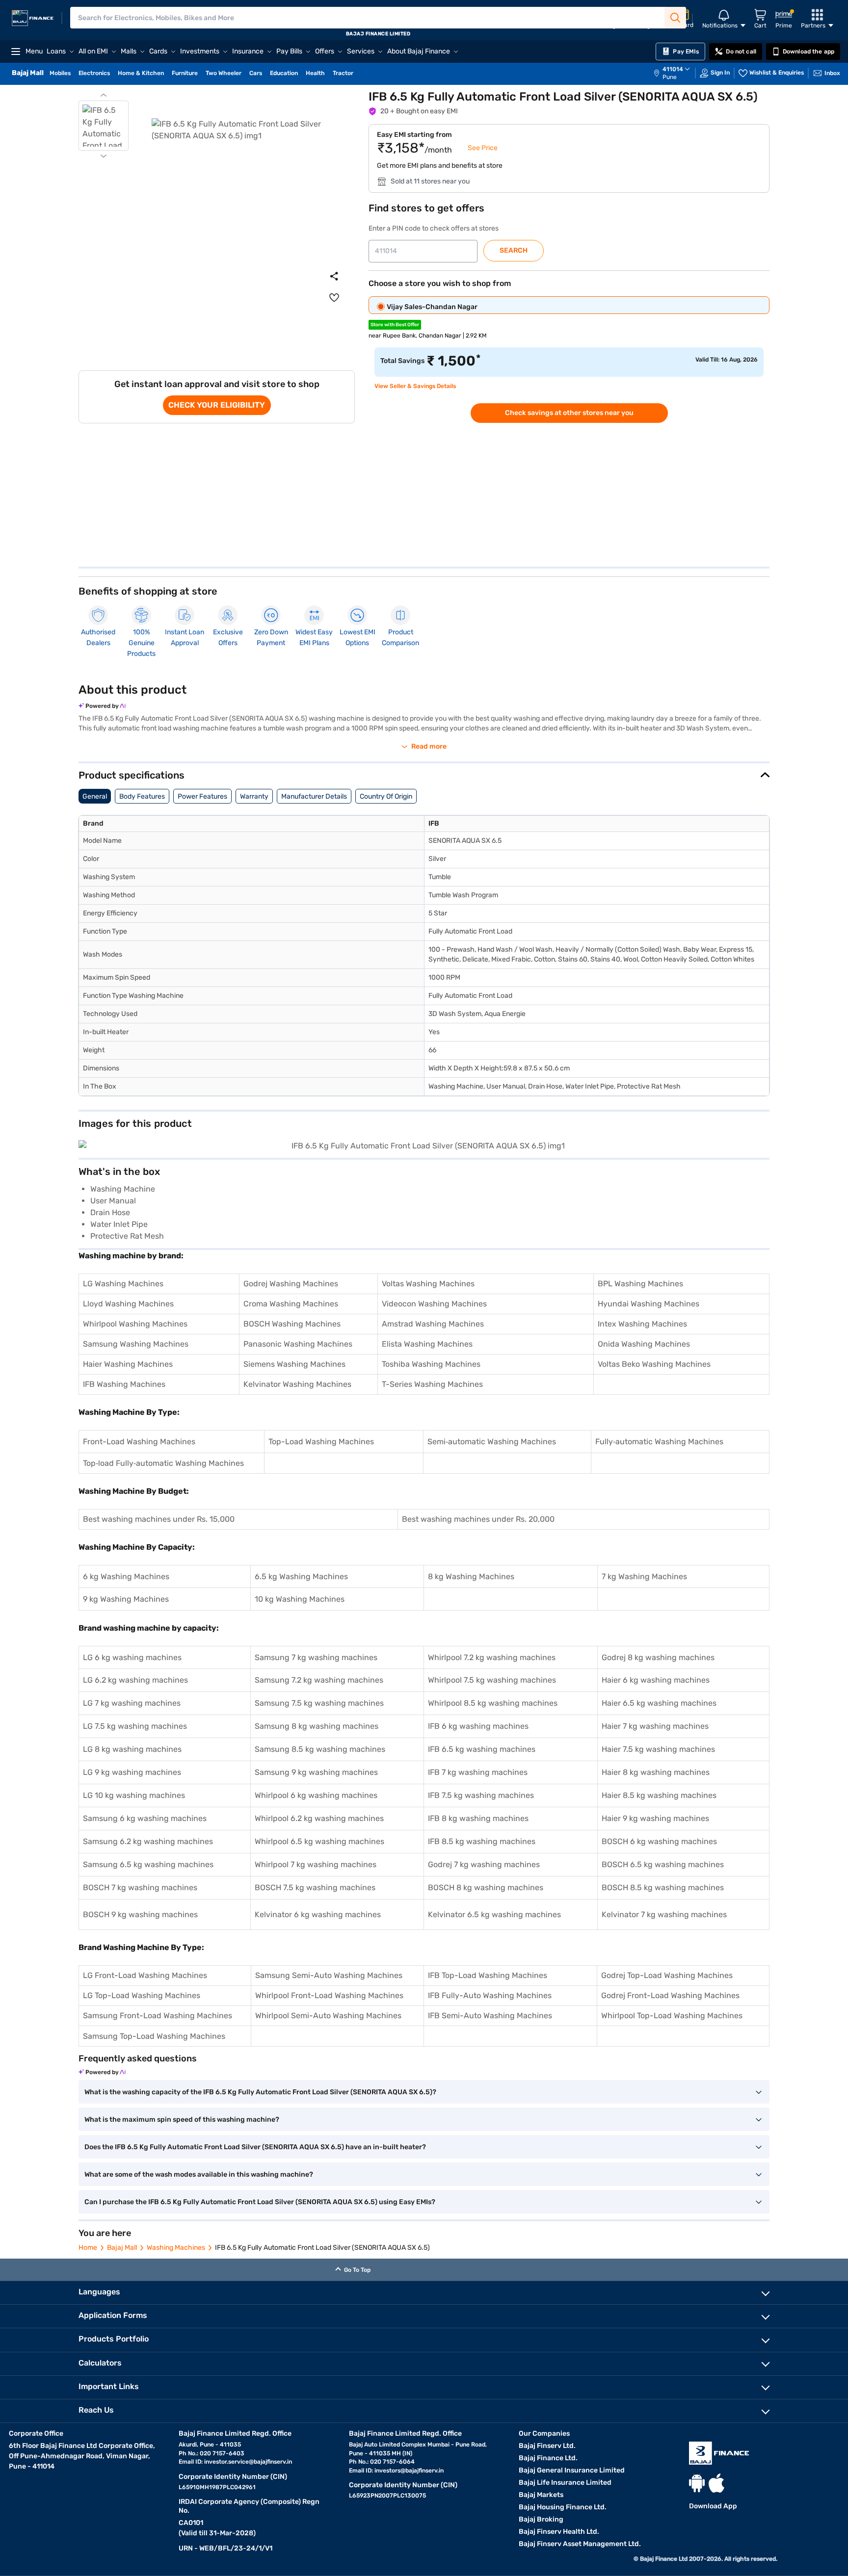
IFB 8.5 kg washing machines (482, 1841)
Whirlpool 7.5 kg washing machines (492, 1680)
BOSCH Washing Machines (292, 1324)
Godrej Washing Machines (291, 1284)
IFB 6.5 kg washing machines (482, 1749)
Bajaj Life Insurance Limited (565, 2483)
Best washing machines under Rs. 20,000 (478, 1519)
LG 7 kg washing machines (132, 1703)
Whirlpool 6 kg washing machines (316, 1795)
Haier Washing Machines (128, 1364)
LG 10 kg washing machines (134, 1795)
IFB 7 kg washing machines (478, 1772)
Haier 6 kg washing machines (656, 1680)
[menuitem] (677, 73)
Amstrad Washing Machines (433, 1324)
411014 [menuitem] (673, 69)
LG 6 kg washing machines (132, 1657)
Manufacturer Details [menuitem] (314, 796)
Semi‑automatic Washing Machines (492, 1442)
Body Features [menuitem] (142, 796)
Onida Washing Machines (644, 1344)
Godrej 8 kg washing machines (658, 1657)
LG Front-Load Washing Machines (145, 1975)
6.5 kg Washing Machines (301, 1576)
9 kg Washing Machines (126, 1599)
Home (88, 2248)
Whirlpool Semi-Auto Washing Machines (328, 2016)
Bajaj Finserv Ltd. (547, 2446)
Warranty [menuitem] (254, 796)
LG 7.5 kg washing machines (135, 1726)
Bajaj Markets (541, 2495)
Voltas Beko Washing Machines (654, 1364)
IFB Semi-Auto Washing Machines (490, 2016)
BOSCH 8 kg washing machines (486, 1887)
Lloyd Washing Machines (128, 1304)
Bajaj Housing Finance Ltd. (563, 2507)
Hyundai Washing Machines (649, 1304)
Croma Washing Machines (291, 1304)
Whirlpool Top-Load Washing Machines (672, 2016)
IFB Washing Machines (124, 1384)
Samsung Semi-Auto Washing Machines (329, 1975)
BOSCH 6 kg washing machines (659, 1841)
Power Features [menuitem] (202, 796)
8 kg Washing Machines (471, 1576)
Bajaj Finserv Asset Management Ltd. (580, 2544)
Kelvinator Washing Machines (297, 1384)
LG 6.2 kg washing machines (135, 1680)
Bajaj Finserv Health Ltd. (559, 2532)
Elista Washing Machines (427, 1344)
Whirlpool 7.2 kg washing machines (492, 1657)
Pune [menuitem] (670, 77)
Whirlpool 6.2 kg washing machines (319, 1818)
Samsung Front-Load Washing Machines (158, 2016)
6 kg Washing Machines (126, 1576)
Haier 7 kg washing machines (655, 1726)
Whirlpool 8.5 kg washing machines (493, 1703)
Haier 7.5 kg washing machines (658, 1749)
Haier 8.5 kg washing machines (659, 1795)
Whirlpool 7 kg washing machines (316, 1864)
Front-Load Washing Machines (139, 1442)
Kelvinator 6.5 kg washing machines (494, 1914)
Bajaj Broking (541, 2519)
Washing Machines (176, 2248)
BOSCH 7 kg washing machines (140, 1887)
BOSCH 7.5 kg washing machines (315, 1887)
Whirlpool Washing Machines (135, 1324)
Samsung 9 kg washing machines (316, 1772)
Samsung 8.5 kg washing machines (320, 1749)
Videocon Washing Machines (434, 1304)
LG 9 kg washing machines (132, 1772)
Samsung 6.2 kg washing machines (148, 1841)
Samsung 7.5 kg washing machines (319, 1703)
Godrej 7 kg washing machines (484, 1864)
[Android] (697, 2483)
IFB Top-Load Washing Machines (488, 1975)
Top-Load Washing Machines (321, 1442)
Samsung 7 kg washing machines (316, 1657)
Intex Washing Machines (642, 1324)
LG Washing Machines (123, 1284)
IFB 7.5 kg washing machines (481, 1795)
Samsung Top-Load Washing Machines (154, 2036)
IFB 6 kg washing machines (478, 1726)
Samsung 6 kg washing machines (145, 1818)
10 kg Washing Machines (300, 1599)
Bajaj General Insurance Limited (572, 2470)
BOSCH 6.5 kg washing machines (663, 1864)
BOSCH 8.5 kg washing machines (663, 1887)
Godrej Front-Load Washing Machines (670, 1995)
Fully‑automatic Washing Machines (659, 1442)
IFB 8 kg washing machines (478, 1818)
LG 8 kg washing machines (132, 1749)
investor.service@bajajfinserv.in (248, 2462)
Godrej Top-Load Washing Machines (667, 1975)
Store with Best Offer (395, 325)
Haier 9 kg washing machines (655, 1818)
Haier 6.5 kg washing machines (659, 1703)
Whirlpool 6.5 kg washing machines (319, 1841)
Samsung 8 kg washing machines (317, 1726)
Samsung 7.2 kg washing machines (319, 1680)
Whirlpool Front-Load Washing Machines (329, 1995)
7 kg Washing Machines (644, 1576)
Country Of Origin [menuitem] (386, 796)
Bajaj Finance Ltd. (548, 2458)
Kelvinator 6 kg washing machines (318, 1914)
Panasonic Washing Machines (298, 1344)
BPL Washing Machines (640, 1284)
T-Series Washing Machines (432, 1384)
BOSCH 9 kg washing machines (140, 1914)
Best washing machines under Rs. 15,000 (159, 1519)
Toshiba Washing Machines (431, 1364)
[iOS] (716, 2483)
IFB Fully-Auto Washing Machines (490, 1995)
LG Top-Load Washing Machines (142, 1995)
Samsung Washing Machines (136, 1344)
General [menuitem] (95, 796)
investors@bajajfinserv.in (409, 2471)
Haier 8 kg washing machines (656, 1772)
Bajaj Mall (122, 2248)
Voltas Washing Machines (428, 1284)
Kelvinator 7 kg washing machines (664, 1914)
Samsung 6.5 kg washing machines (148, 1864)
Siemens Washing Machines (294, 1364)
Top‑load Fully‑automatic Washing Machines (163, 1463)
